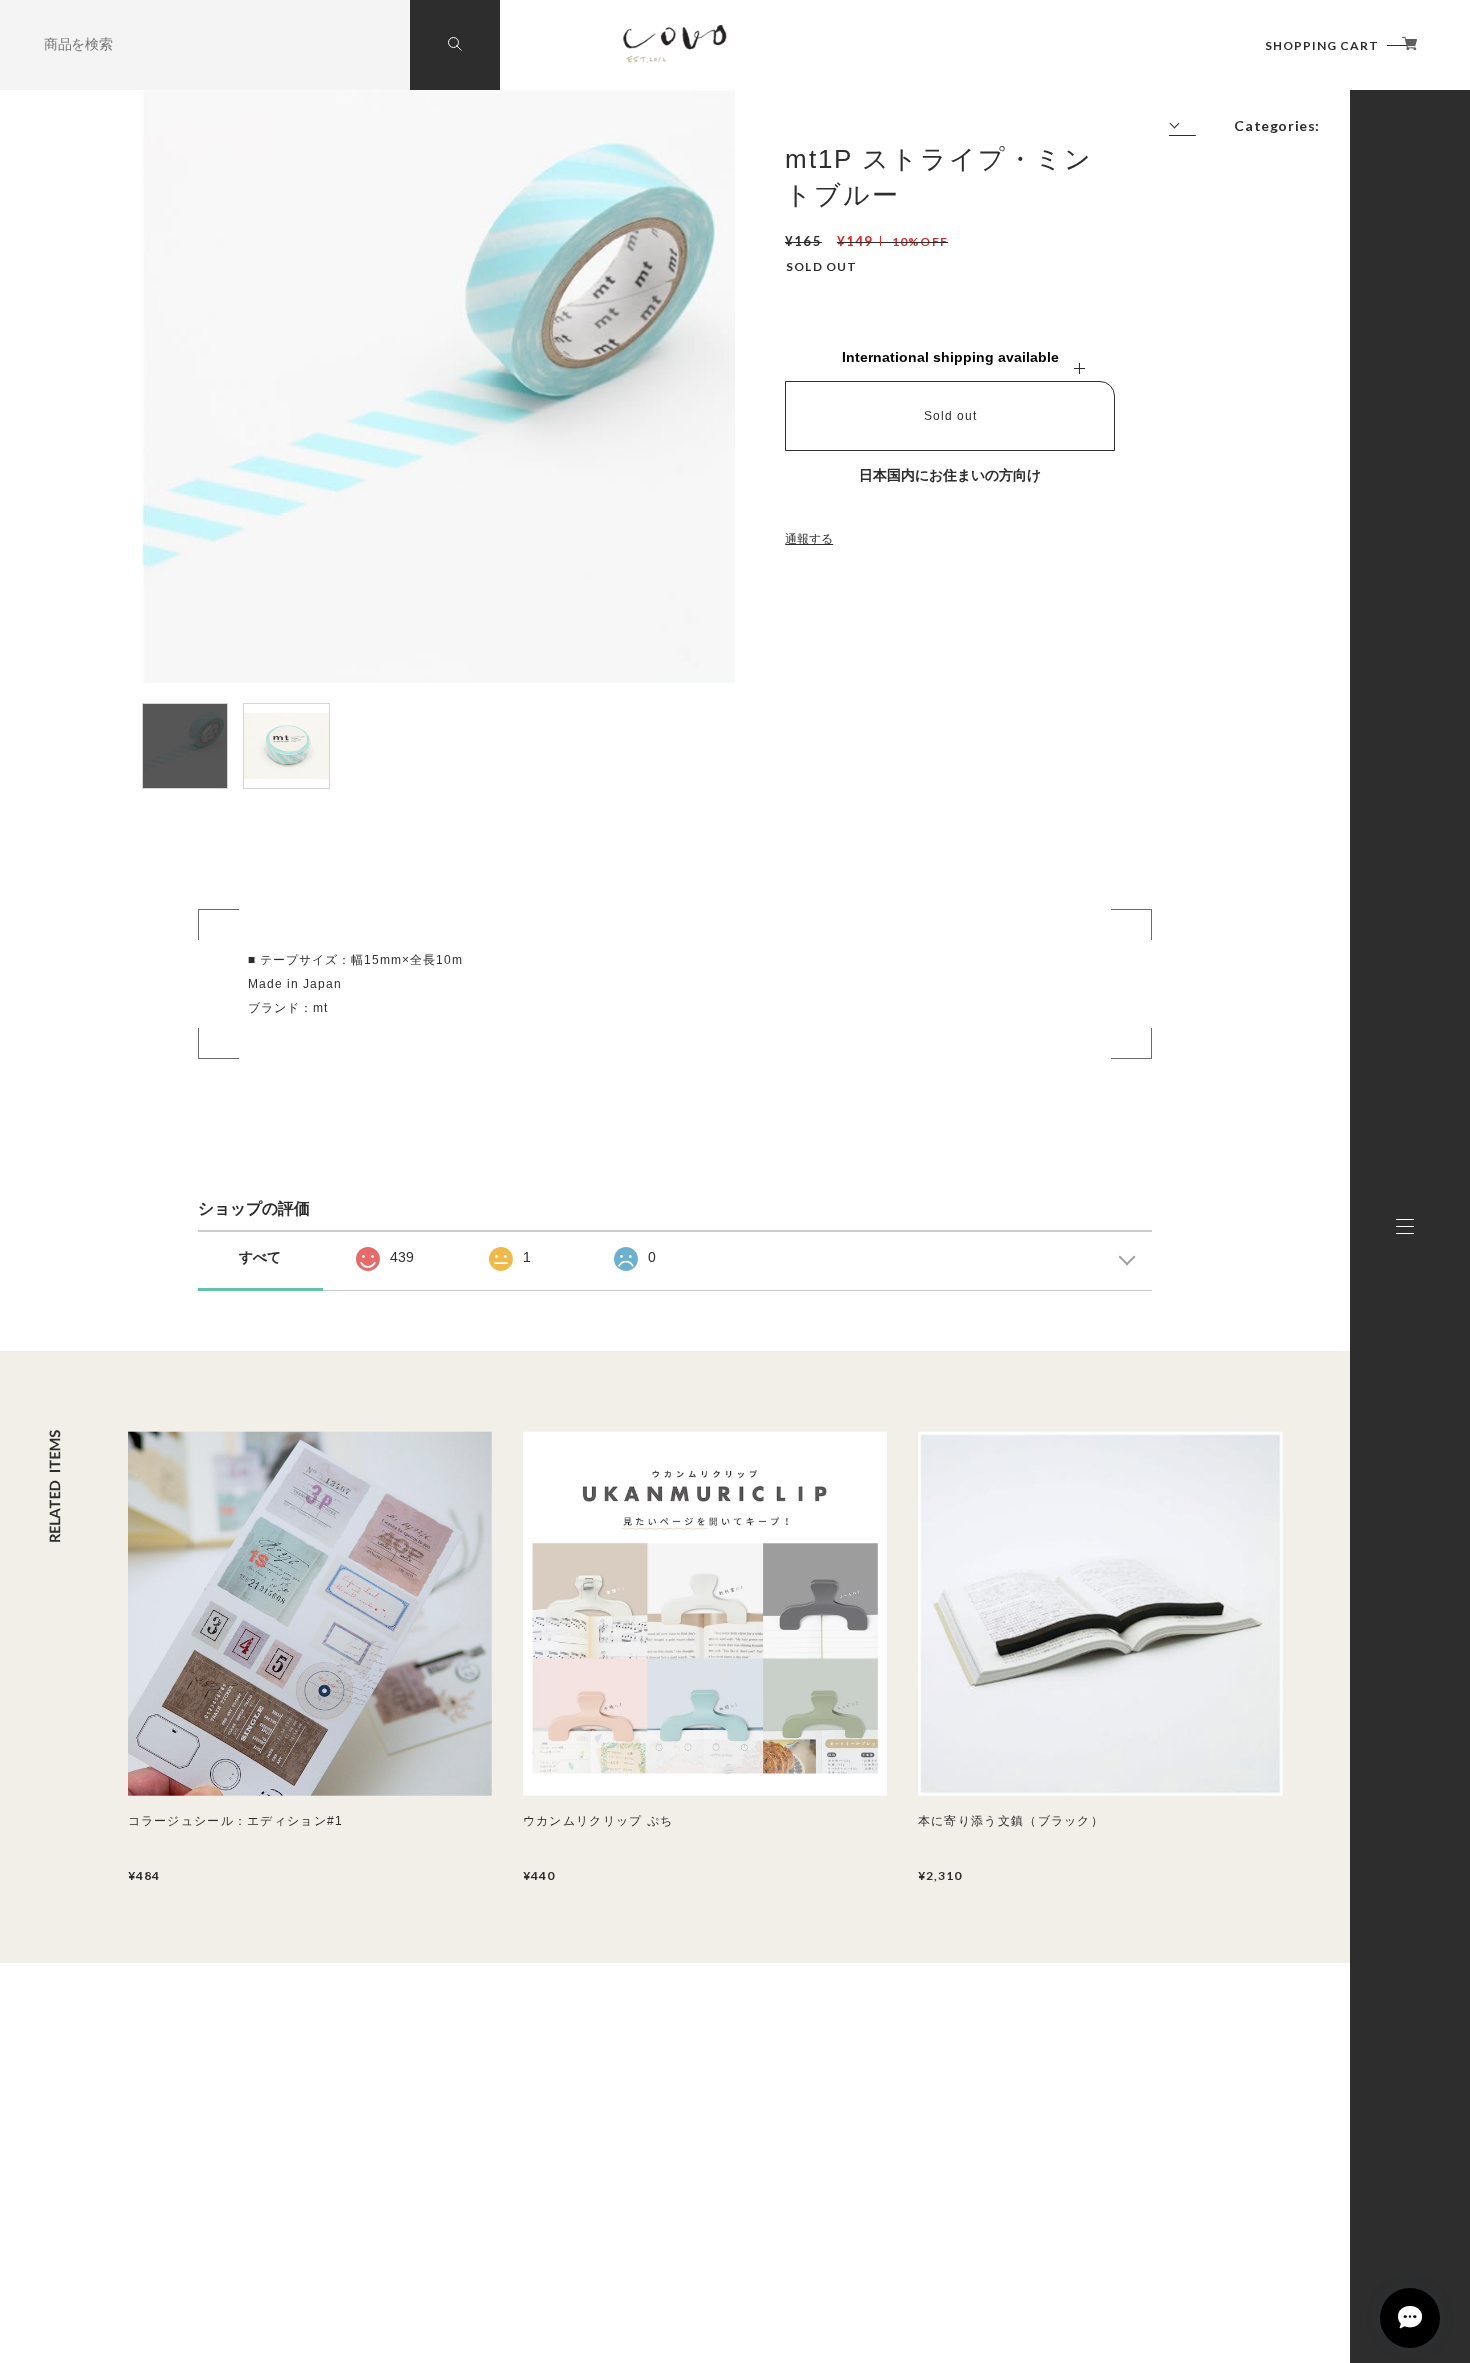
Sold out (950, 416)
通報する (809, 539)
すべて (260, 1257)
